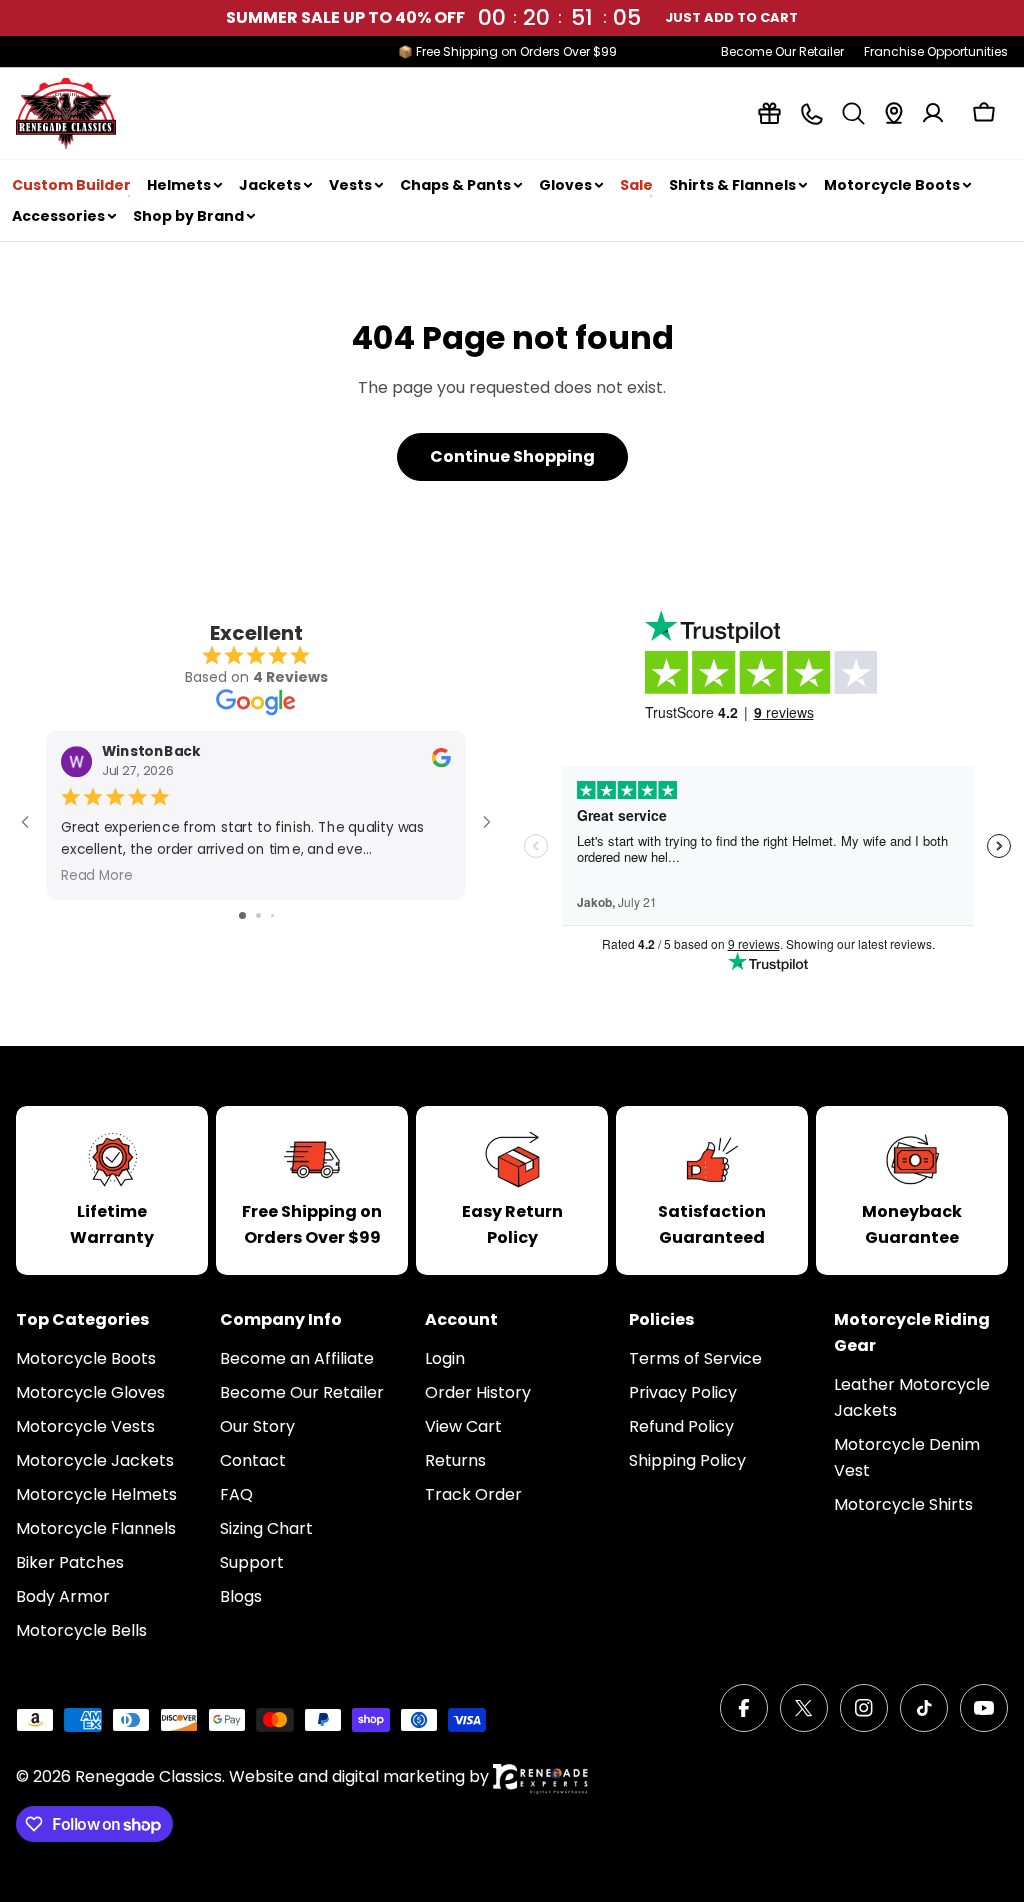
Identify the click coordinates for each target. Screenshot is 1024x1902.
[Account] (933, 113)
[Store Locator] (894, 113)
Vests (350, 185)
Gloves (565, 185)
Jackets (270, 185)
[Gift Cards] (769, 113)
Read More (97, 874)
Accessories (58, 216)
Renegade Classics (148, 1776)
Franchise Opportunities (936, 51)
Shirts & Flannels (732, 185)
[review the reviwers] (441, 762)
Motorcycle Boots (892, 185)
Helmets (179, 185)
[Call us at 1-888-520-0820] (811, 113)
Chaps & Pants (455, 185)
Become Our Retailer (782, 51)
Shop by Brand (188, 216)
